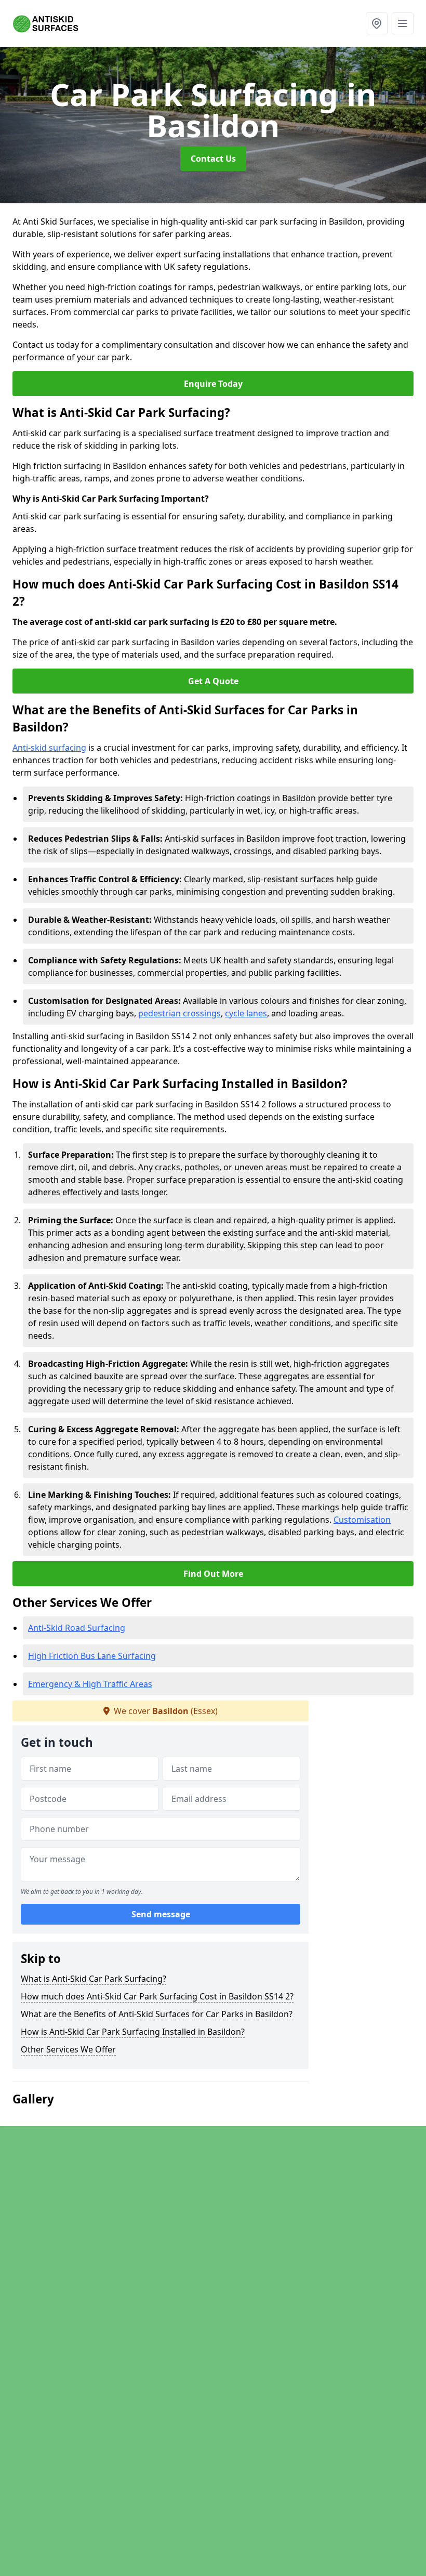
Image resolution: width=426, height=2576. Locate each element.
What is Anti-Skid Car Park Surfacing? (94, 1979)
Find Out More (213, 1574)
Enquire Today (213, 384)
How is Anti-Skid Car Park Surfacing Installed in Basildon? (133, 2032)
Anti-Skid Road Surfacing (77, 1628)
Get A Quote (213, 681)
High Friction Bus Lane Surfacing (92, 1656)
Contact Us (213, 159)
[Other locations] (377, 23)
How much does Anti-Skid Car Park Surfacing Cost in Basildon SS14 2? (157, 1996)
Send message (161, 1914)
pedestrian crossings (179, 1013)
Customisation (362, 1520)
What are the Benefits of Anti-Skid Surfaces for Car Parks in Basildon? (157, 2014)
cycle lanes (246, 1013)
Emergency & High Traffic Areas (90, 1684)
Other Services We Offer (68, 2049)
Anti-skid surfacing (49, 748)
